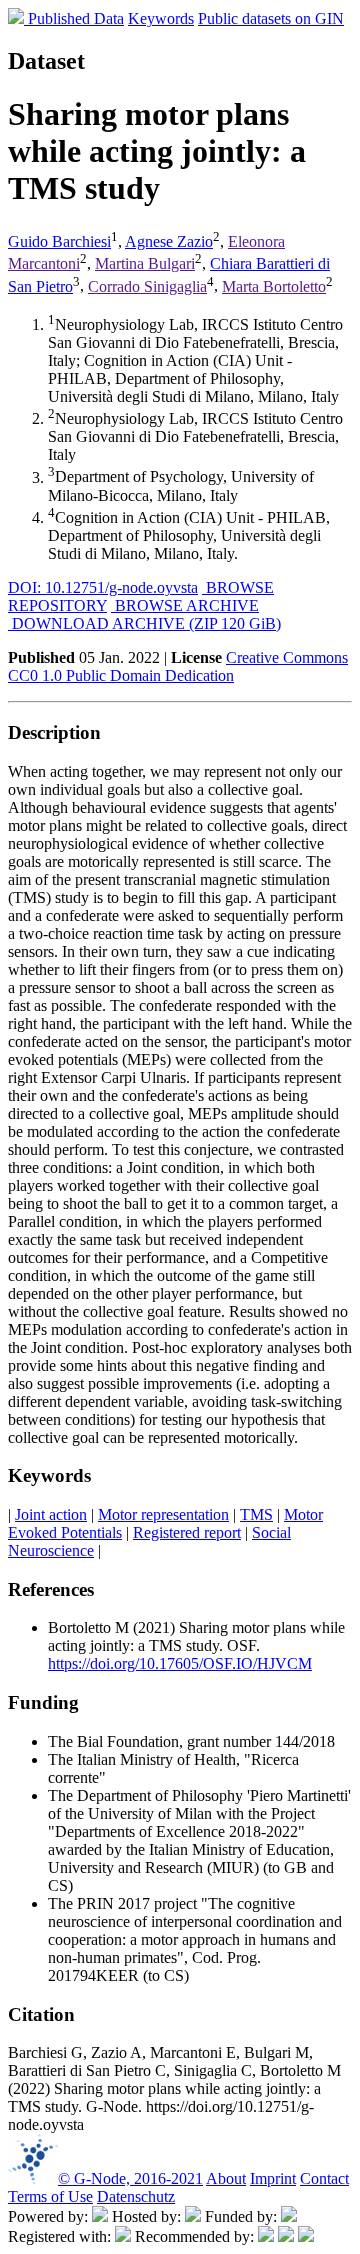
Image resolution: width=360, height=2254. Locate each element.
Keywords (161, 18)
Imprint (273, 2178)
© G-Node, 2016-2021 (130, 2178)
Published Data (76, 18)
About (226, 2178)
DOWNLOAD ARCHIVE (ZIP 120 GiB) (144, 623)
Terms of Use (50, 2196)
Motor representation (163, 1514)
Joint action (51, 1514)
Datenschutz (136, 2196)
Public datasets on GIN (271, 18)
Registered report (187, 1532)
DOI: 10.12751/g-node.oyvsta (103, 587)
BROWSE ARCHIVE (185, 605)
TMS (256, 1514)
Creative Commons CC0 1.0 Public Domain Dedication (178, 666)
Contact (324, 2178)
